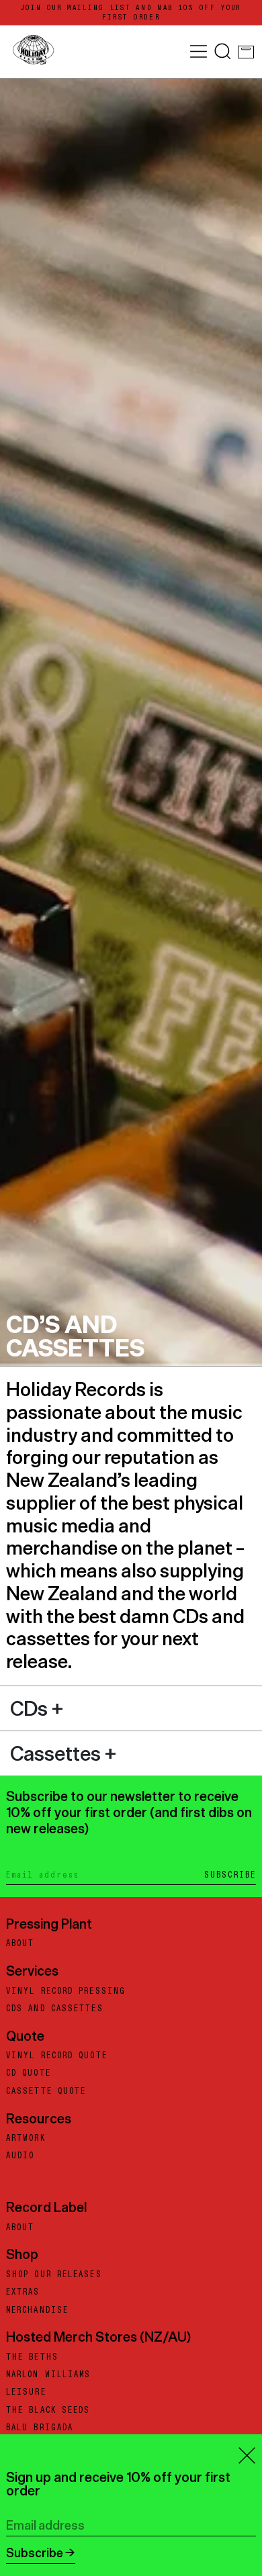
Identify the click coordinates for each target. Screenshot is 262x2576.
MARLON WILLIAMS (49, 2375)
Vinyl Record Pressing (66, 1991)
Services (32, 1971)
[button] (223, 51)
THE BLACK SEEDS (48, 2410)
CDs (31, 1708)
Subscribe (230, 1875)
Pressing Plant (49, 1924)
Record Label (46, 2207)
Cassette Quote (46, 2091)
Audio (20, 2156)
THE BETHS (32, 2357)
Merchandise (37, 2310)
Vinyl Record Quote (57, 2056)
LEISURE (26, 2392)
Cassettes (57, 1753)
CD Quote (29, 2073)
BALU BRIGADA (40, 2428)
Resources (39, 2118)
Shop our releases (54, 2274)
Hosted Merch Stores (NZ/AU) (98, 2337)
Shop (22, 2254)
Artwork (26, 2138)
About (20, 1943)
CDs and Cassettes (55, 2009)
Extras (23, 2292)
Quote (25, 2036)
